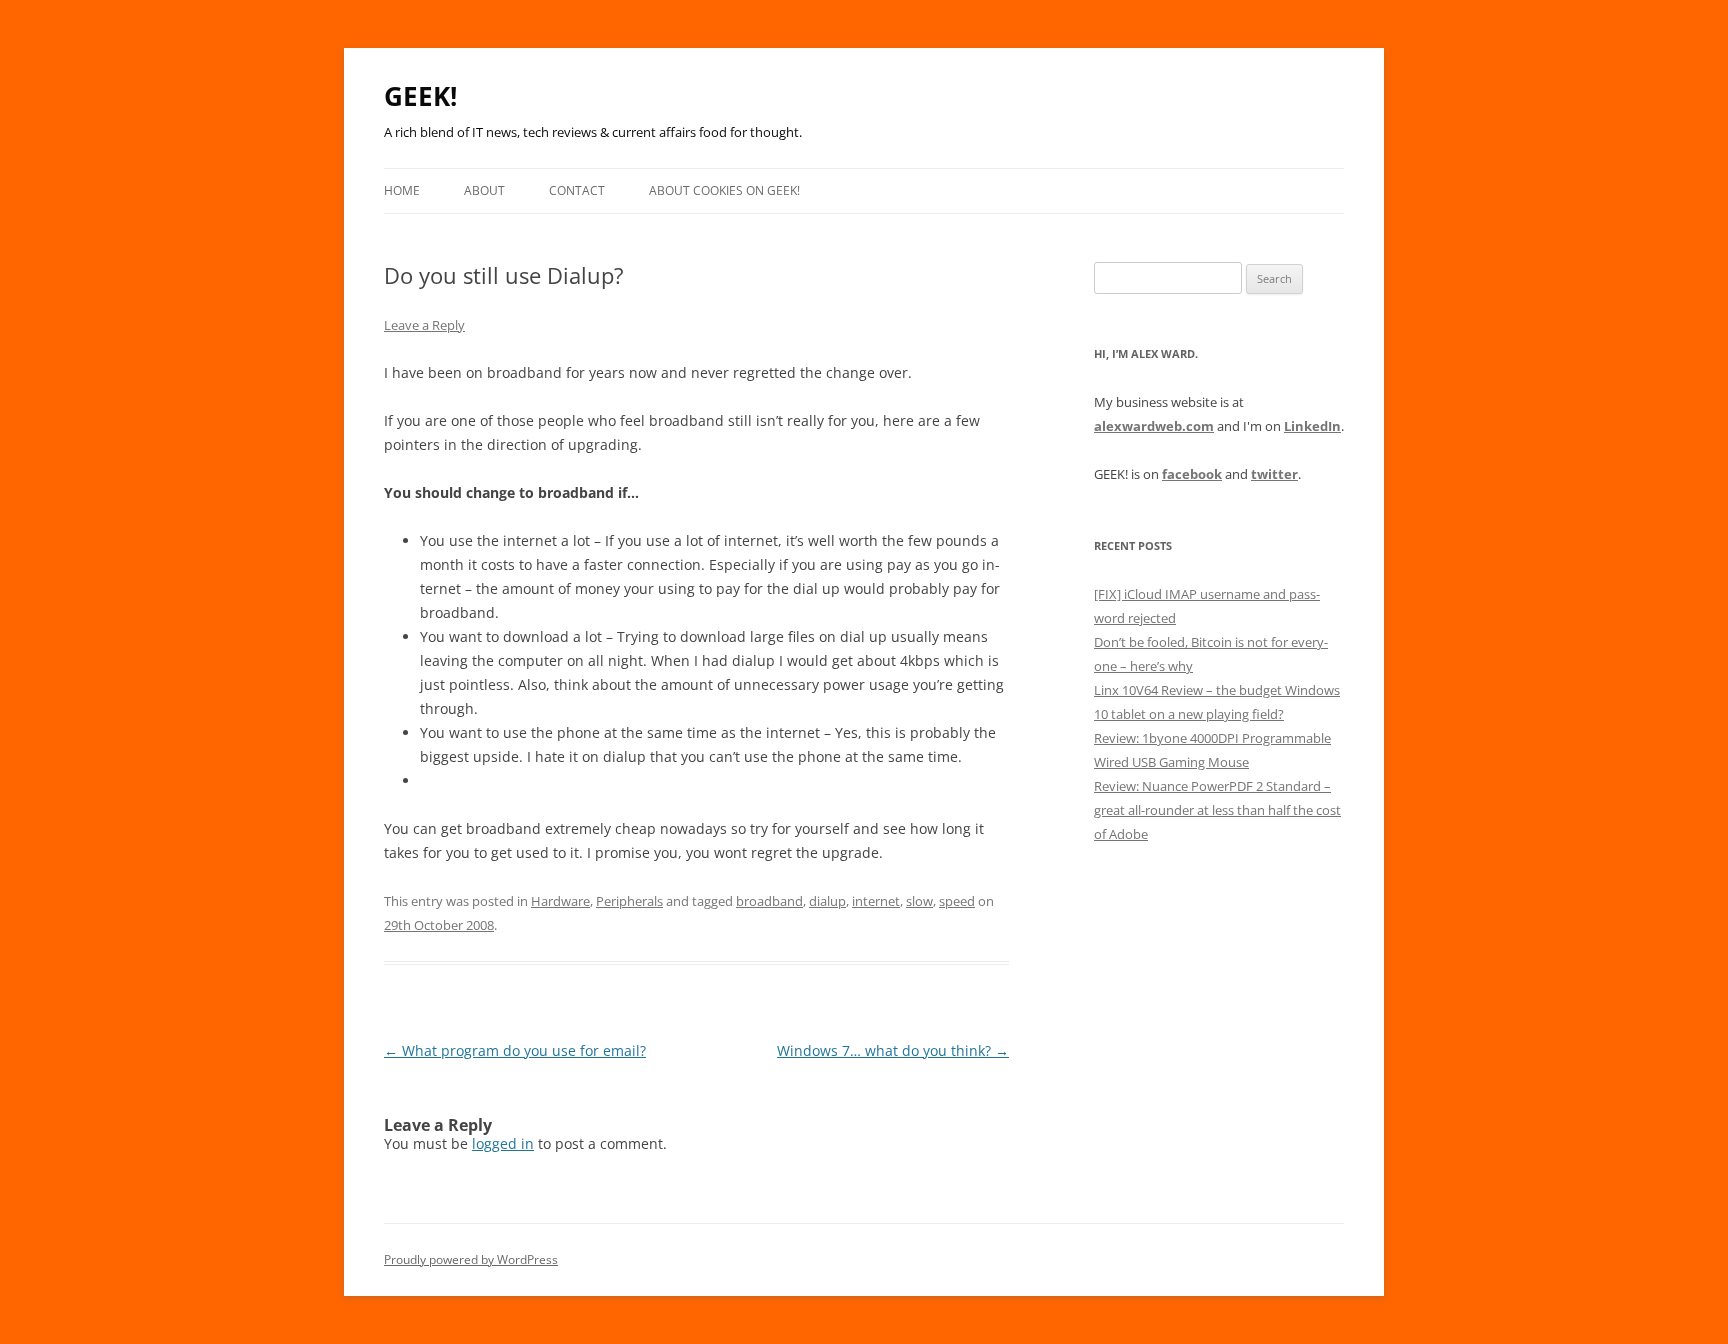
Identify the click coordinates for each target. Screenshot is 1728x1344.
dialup (827, 901)
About (484, 190)
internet (876, 901)
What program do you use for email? (515, 1050)
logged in (503, 1143)
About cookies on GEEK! (724, 190)
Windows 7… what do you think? (893, 1050)
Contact (577, 190)
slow (919, 901)
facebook (1192, 474)
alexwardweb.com (1154, 426)
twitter (1274, 474)
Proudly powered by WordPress (471, 1259)
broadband (769, 901)
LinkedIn (1312, 426)
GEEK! (420, 96)
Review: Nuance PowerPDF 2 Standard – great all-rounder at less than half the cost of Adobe (1217, 810)
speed (957, 901)
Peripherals (629, 901)
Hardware (560, 901)
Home (402, 190)
